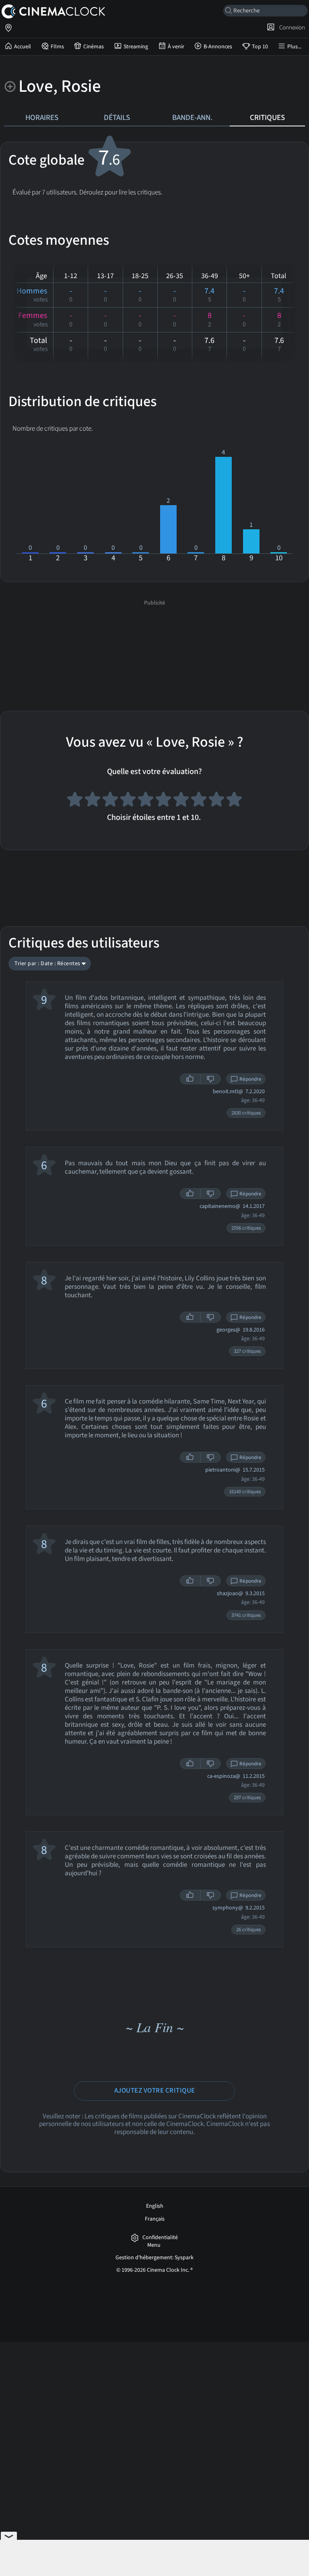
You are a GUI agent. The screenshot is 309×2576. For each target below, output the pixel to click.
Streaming (136, 47)
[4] (128, 801)
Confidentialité (160, 2238)
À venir (176, 47)
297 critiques (247, 1798)
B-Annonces (218, 47)
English (155, 2206)
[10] (234, 801)
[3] (110, 801)
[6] (163, 801)
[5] (146, 801)
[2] (93, 801)
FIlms (57, 47)
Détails (117, 118)
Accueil (23, 47)
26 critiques (248, 1930)
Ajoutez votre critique (155, 2091)
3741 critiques (246, 1615)
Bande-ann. (192, 118)
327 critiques (247, 1351)
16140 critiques (245, 1492)
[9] (216, 801)
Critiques (267, 118)
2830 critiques (246, 1113)
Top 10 (260, 47)
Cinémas (94, 47)
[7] (181, 801)
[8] (199, 801)
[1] (75, 801)
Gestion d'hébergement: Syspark (154, 2258)
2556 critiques (246, 1228)
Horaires (42, 118)
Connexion (291, 27)
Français (155, 2219)
